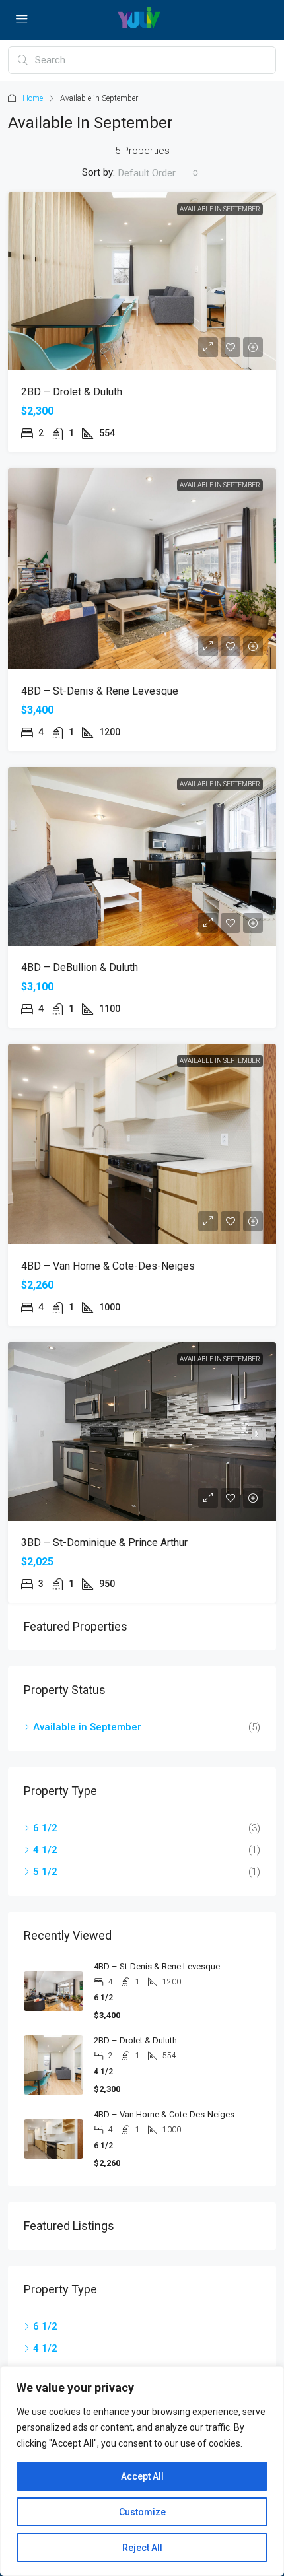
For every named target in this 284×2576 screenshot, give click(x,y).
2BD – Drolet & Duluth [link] (72, 392)
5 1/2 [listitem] (45, 1872)
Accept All (142, 2476)
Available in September (220, 209)
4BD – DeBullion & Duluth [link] (80, 967)
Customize (142, 2512)
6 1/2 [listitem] (45, 1828)
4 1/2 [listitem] (45, 1850)
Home (33, 98)
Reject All (142, 2548)
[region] (142, 2471)
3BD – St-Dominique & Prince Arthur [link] (104, 1542)
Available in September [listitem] (87, 1727)
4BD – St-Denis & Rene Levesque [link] (100, 691)
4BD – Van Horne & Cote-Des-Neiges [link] (108, 1266)
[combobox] (159, 173)
